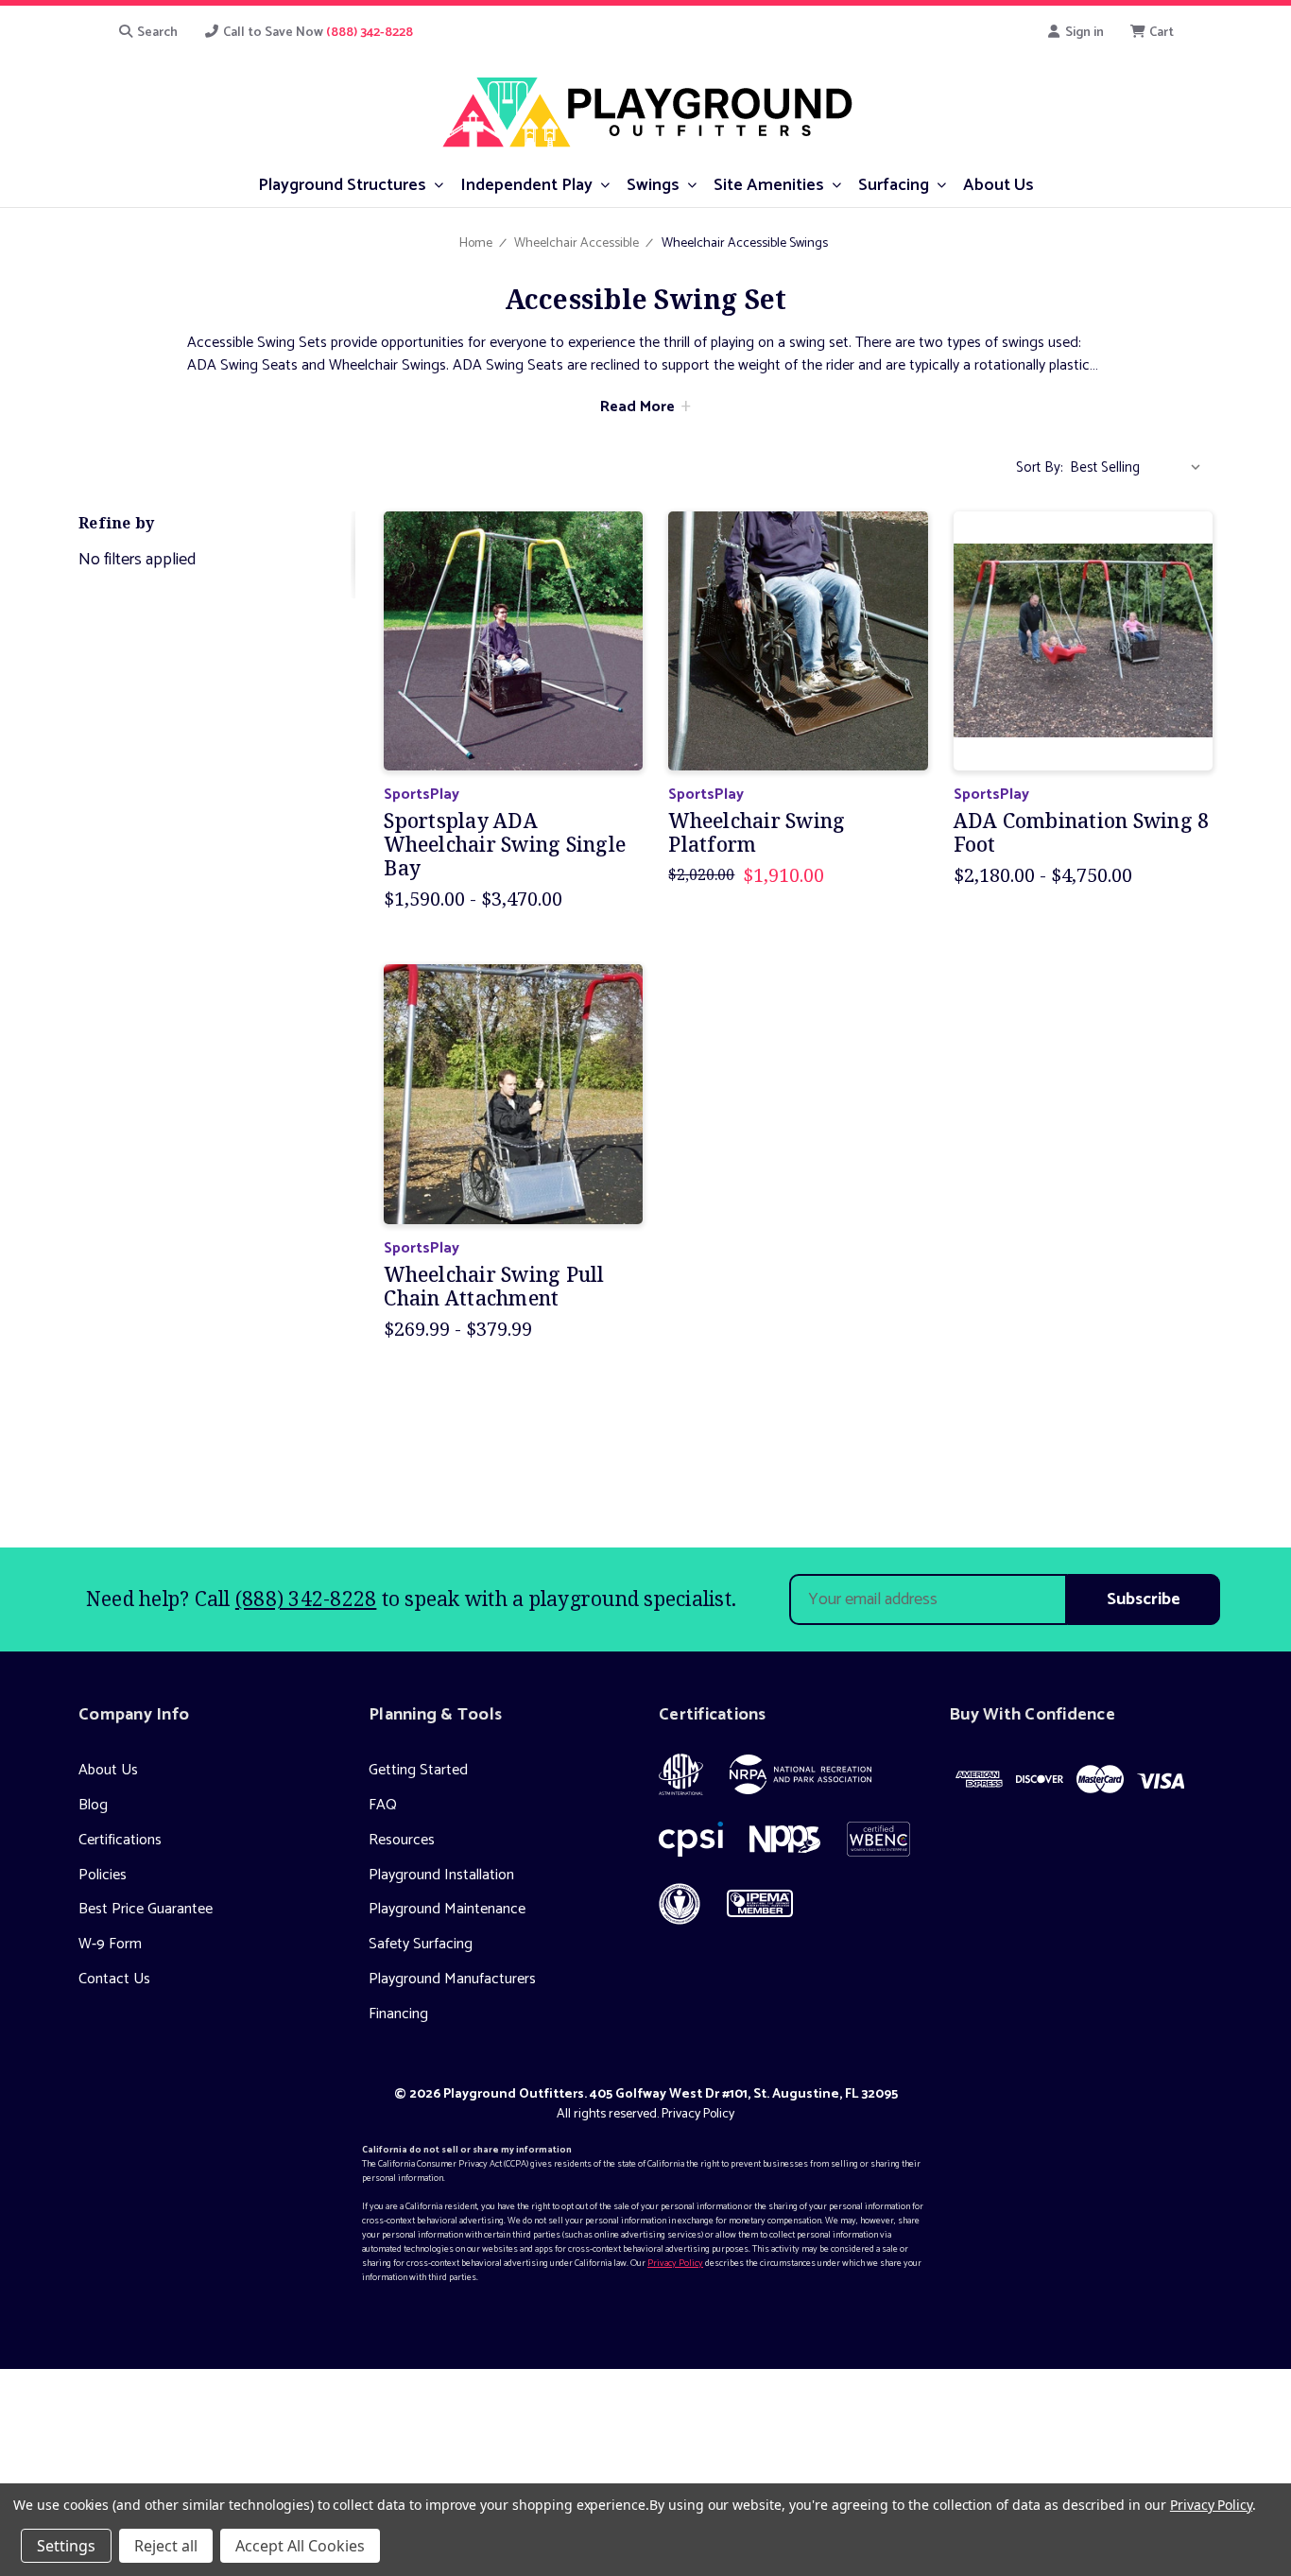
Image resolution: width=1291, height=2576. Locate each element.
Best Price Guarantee (146, 1909)
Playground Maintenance (447, 1909)
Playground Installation (441, 1875)
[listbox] (1140, 468)
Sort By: (1040, 467)
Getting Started (418, 1770)
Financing (398, 2014)
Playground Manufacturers (452, 1979)
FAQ (383, 1805)
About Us (108, 1770)
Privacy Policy (698, 2114)
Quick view (514, 640)
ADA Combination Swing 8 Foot (1082, 833)
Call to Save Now (317, 33)
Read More (637, 407)
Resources (402, 1840)
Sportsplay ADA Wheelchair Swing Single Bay (505, 845)
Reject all (166, 2546)
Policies (103, 1875)
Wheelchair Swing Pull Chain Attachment (494, 1287)
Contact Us (114, 1979)
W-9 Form (110, 1944)
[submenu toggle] (439, 184)
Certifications (120, 1840)
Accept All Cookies (300, 2546)
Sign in (1083, 33)
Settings (66, 2546)
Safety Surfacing (421, 1944)
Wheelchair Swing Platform (757, 833)
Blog (93, 1805)
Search (156, 33)
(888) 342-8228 (306, 1599)
